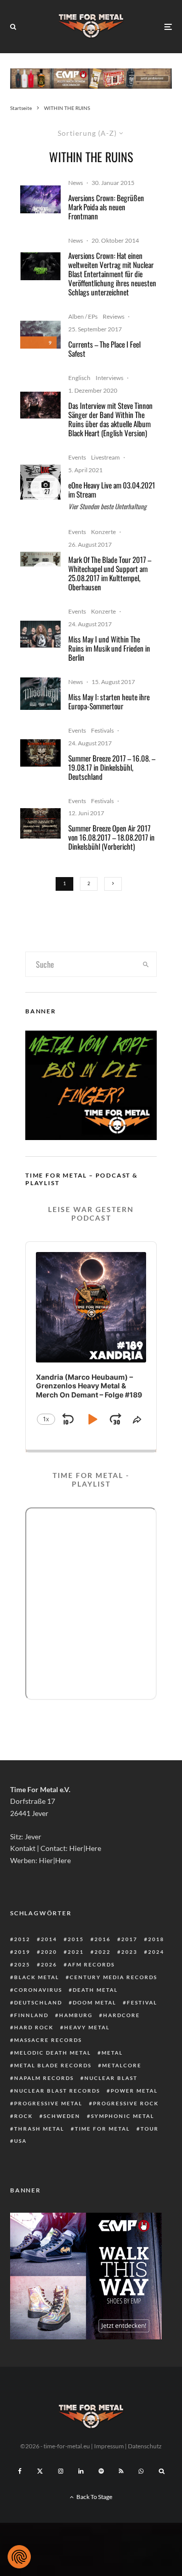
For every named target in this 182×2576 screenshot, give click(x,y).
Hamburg (76, 2015)
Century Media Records (113, 1977)
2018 (156, 1939)
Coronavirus (38, 1990)
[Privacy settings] (19, 2557)
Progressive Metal (48, 2103)
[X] (40, 2471)
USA (20, 2141)
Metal (112, 2053)
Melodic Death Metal (53, 2053)
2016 (103, 1939)
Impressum (109, 2446)
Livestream (105, 457)
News (76, 183)
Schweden (62, 2116)
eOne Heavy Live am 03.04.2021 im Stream (112, 489)
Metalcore (122, 2065)
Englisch (79, 378)
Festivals (102, 730)
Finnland (31, 2015)
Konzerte (103, 532)
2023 (129, 1952)
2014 (49, 1939)
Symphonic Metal (123, 2116)
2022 (103, 1952)
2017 (129, 1939)
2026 (49, 1964)
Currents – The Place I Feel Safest (104, 349)
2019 (22, 1952)
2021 (76, 1952)
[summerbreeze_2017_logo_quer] (40, 753)
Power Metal (134, 2091)
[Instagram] (61, 2471)
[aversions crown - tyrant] (40, 199)
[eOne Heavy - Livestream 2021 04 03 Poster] (40, 482)
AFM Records (91, 1964)
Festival (142, 2002)
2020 (49, 1952)
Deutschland (38, 2002)
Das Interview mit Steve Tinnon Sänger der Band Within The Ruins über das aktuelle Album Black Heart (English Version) (110, 419)
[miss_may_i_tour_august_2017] (40, 694)
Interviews (109, 378)
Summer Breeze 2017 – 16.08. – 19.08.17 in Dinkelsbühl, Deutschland (112, 767)
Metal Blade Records (53, 2065)
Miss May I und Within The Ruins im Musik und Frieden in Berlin (109, 648)
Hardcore (122, 2015)
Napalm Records (44, 2078)
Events (77, 457)
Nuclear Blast (111, 2078)
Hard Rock (34, 2027)
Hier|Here (85, 1848)
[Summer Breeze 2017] (40, 824)
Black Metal (37, 1977)
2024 (156, 1952)
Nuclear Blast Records (57, 2091)
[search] (146, 964)
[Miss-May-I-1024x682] (40, 634)
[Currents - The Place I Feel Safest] (40, 335)
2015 (76, 1939)
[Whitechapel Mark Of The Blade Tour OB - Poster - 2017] (40, 559)
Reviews (113, 316)
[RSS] (121, 2471)
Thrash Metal (39, 2129)
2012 (22, 1939)
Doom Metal (95, 2002)
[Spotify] (101, 2471)
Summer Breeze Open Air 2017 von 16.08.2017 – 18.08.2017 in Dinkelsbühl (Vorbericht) (111, 837)
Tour (150, 2129)
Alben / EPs (83, 316)
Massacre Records (48, 2040)
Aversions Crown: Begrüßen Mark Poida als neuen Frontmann (106, 207)
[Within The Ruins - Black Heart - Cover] (40, 405)
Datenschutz (145, 2446)
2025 (22, 1964)
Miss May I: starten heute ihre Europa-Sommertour (109, 701)
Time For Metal (102, 2129)
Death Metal (95, 1990)
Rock (24, 2116)
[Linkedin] (81, 2471)
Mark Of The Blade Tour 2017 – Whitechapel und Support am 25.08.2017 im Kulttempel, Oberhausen (110, 573)
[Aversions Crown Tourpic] (40, 266)
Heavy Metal (87, 2027)
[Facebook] (20, 2471)
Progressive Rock (126, 2103)
